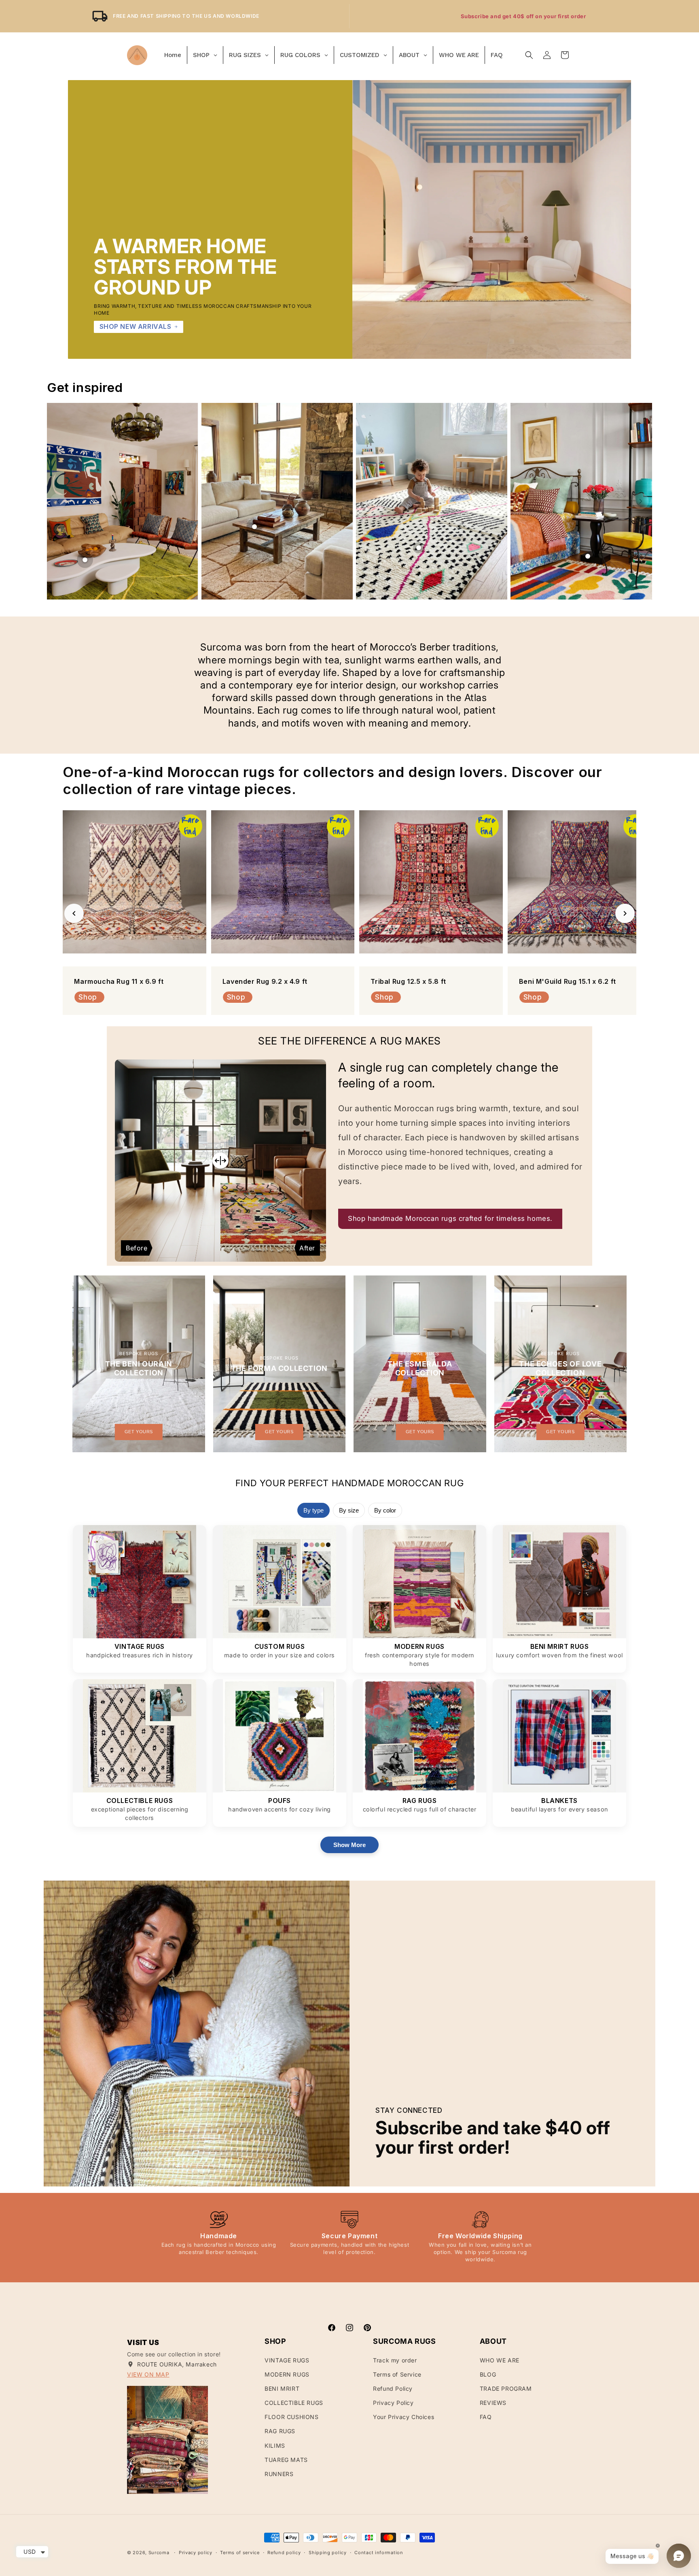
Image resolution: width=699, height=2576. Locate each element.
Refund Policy (393, 2389)
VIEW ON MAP (148, 2374)
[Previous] (74, 913)
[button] (529, 55)
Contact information (379, 2553)
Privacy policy (196, 2553)
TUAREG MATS (286, 2460)
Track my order (395, 2360)
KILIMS (275, 2446)
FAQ (486, 2417)
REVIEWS (493, 2403)
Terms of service (240, 2553)
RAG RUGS (280, 2431)
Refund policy (284, 2553)
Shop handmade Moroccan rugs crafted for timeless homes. (450, 1218)
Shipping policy (328, 2553)
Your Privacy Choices (404, 2417)
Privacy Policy (393, 2403)
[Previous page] (58, 501)
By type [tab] (313, 1510)
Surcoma (159, 2553)
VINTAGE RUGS (287, 2360)
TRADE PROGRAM (506, 2389)
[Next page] (641, 501)
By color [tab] (385, 1510)
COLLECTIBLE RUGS (294, 2403)
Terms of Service (397, 2374)
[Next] (625, 913)
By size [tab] (349, 1510)
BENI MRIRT (282, 2389)
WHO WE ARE (500, 2360)
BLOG (488, 2374)
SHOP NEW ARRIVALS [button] (136, 326)
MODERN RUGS (287, 2374)
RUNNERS (279, 2474)
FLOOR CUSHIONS (291, 2417)
